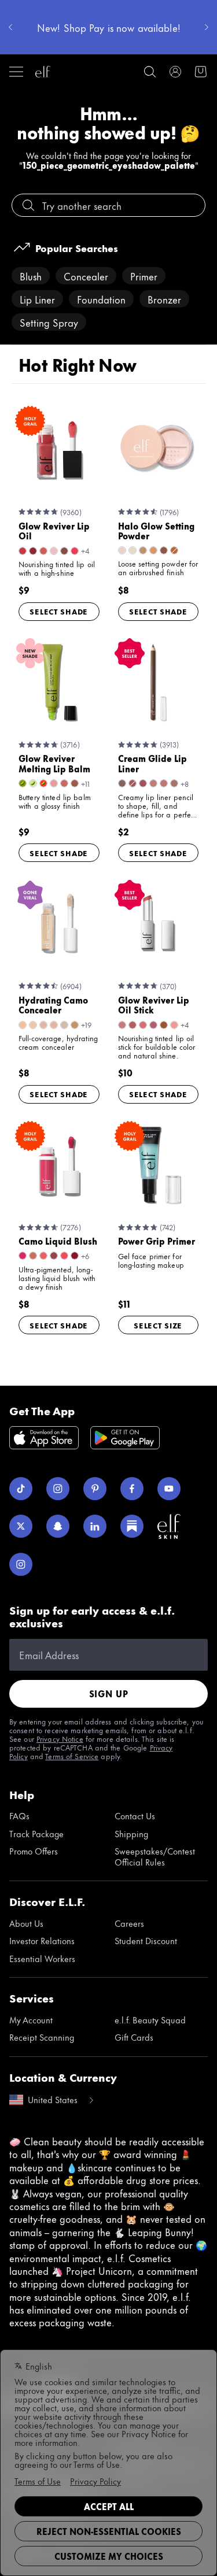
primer (144, 276)
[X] (21, 1526)
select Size (158, 1325)
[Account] (175, 72)
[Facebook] (132, 1489)
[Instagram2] (21, 1564)
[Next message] (207, 27)
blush (31, 276)
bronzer (164, 299)
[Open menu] (16, 72)
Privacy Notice (60, 1738)
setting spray (49, 322)
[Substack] (132, 1526)
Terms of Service (72, 1756)
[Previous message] (10, 27)
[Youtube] (169, 1489)
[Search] (150, 72)
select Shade (59, 611)
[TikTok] (21, 1489)
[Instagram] (58, 1489)
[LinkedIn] (95, 1526)
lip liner (37, 299)
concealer (86, 276)
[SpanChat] (58, 1526)
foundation (101, 299)
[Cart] (201, 72)
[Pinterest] (95, 1489)
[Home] (43, 72)
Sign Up (109, 1694)
